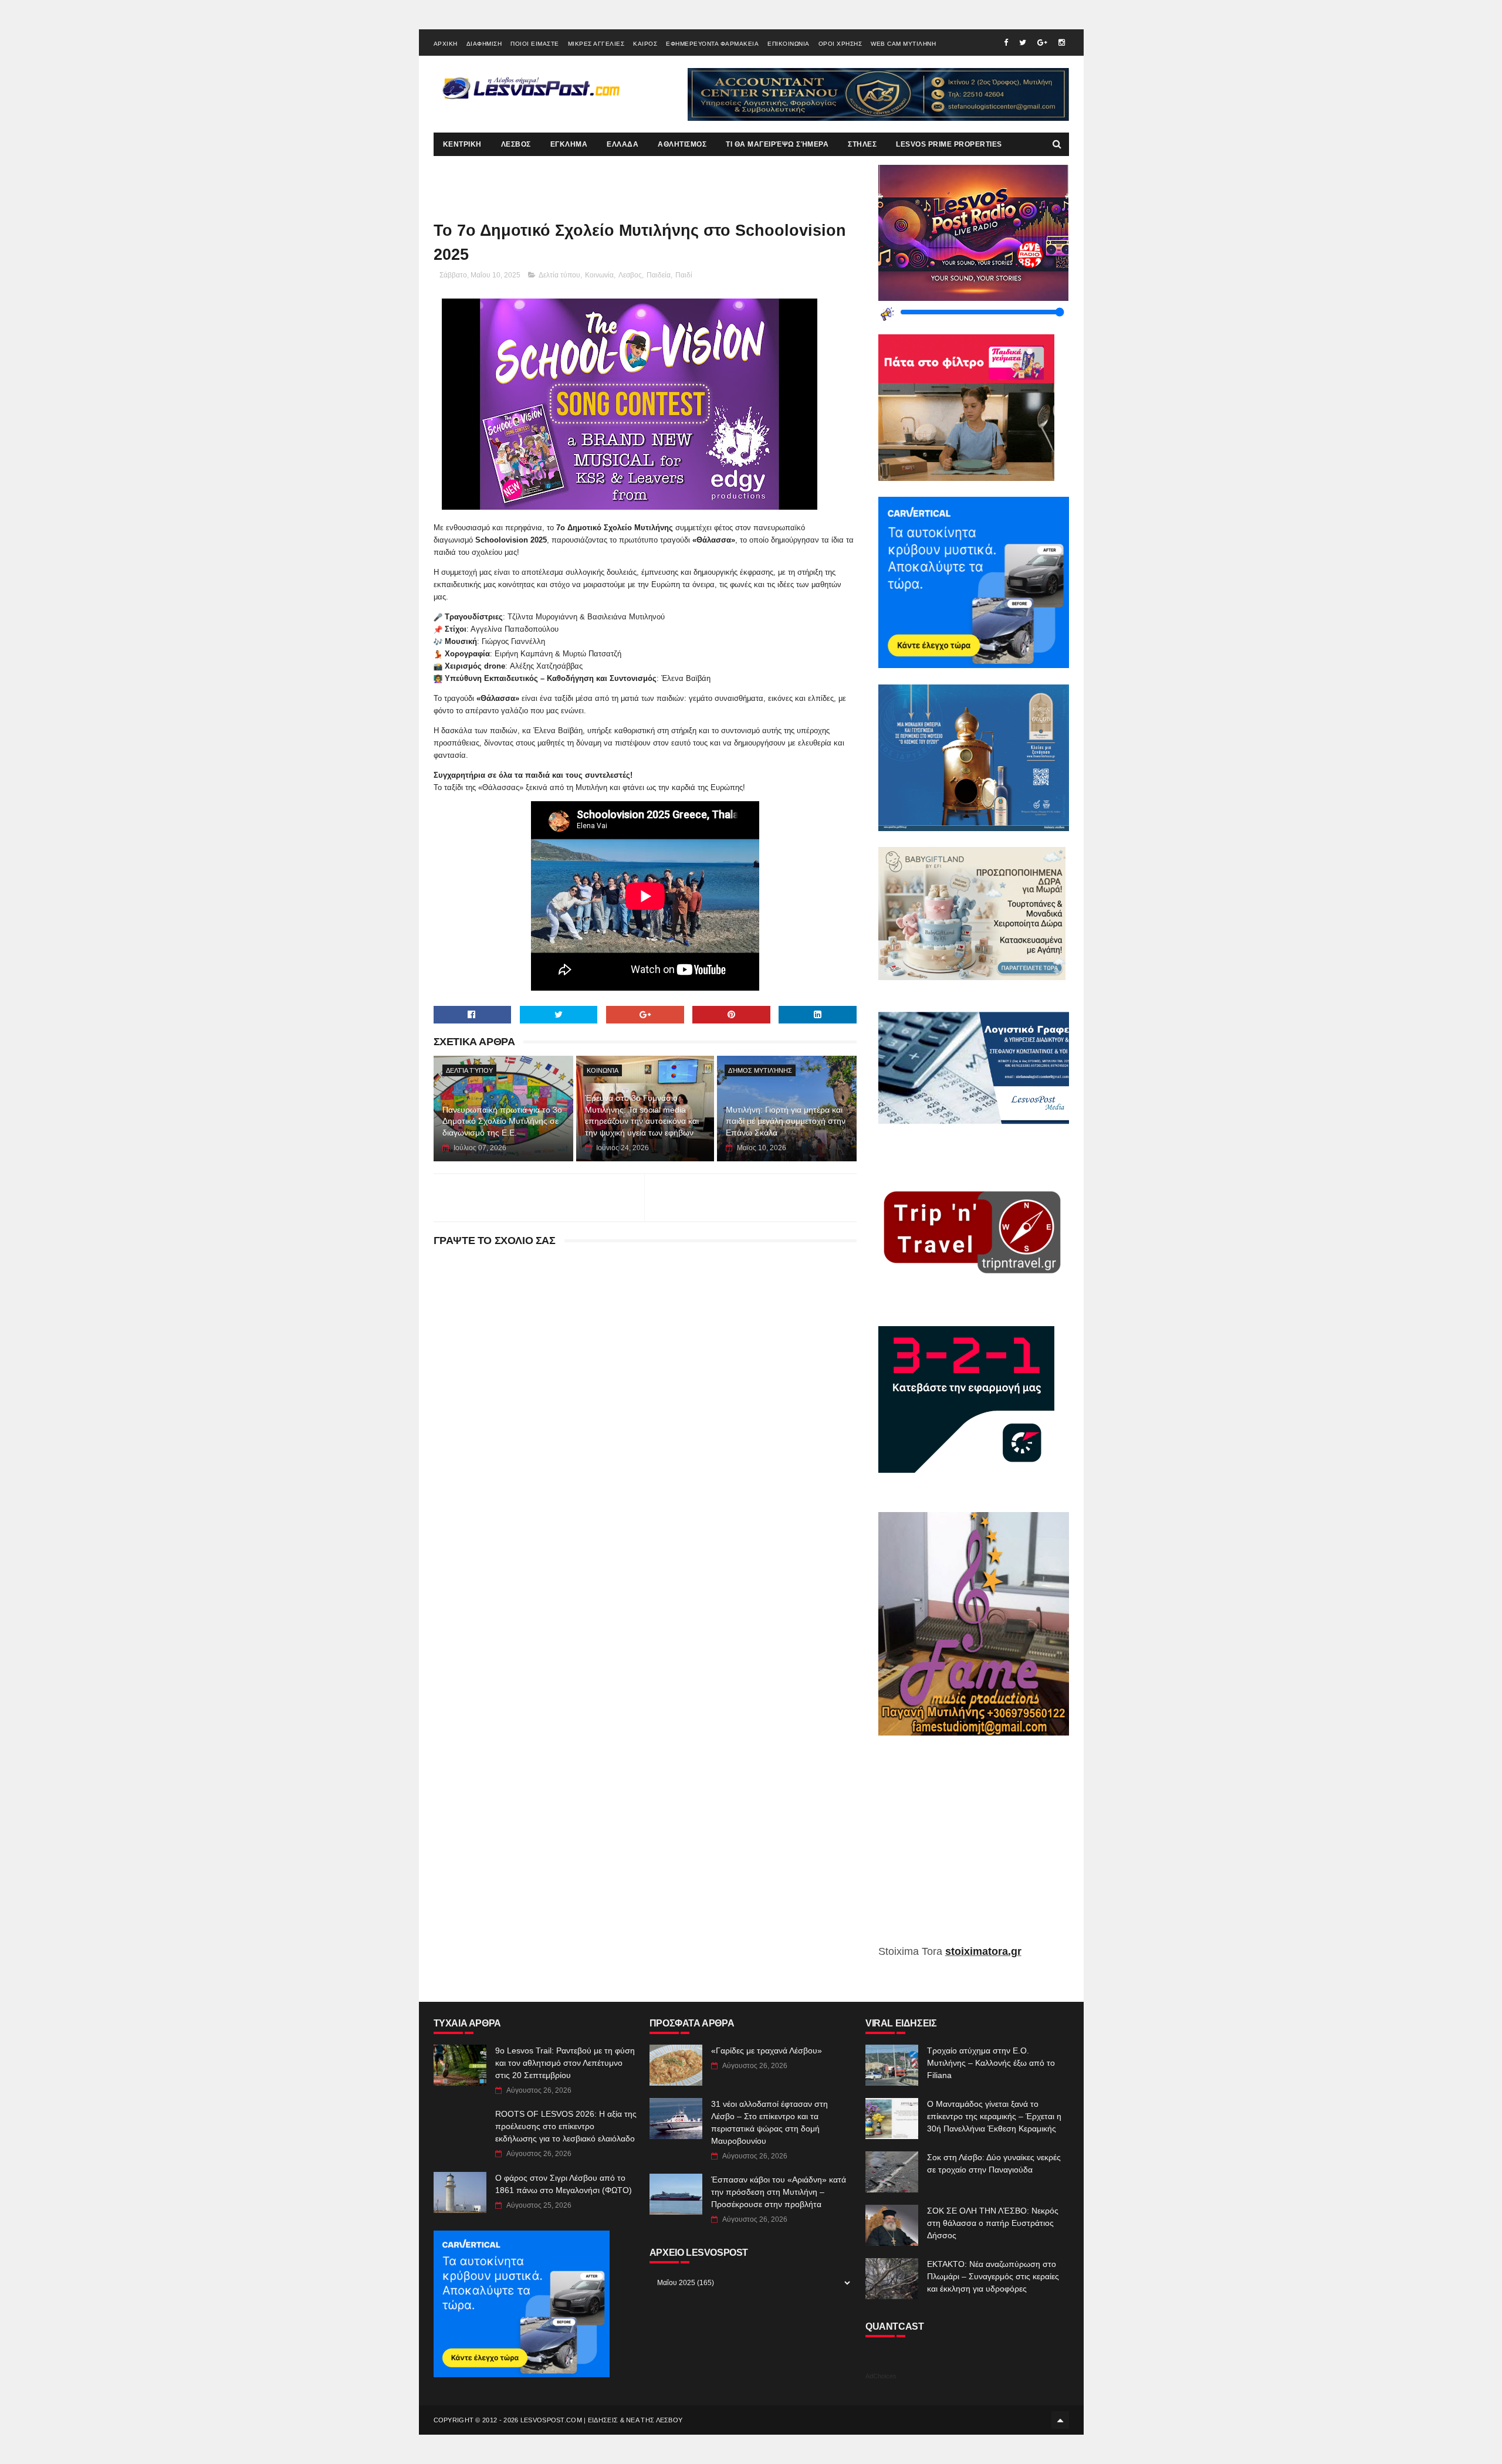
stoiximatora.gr (983, 1951)
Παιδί (684, 275)
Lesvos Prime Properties (949, 144)
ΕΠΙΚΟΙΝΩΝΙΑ (789, 44)
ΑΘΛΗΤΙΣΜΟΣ (682, 144)
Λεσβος (630, 275)
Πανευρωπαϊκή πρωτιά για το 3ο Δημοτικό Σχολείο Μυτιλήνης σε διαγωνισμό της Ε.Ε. (502, 1121)
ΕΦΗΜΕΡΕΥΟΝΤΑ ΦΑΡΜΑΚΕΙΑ (712, 44)
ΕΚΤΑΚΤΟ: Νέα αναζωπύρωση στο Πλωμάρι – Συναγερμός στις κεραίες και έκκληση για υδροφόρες (993, 2276)
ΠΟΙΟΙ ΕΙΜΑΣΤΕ (535, 44)
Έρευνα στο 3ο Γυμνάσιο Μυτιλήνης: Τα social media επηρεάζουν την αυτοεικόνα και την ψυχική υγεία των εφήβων (642, 1115)
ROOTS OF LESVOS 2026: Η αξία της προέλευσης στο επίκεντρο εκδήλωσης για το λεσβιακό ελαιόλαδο (566, 2126)
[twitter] (1023, 43)
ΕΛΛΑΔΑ (623, 144)
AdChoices (881, 2376)
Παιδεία (659, 275)
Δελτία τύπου (559, 275)
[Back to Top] (1060, 2420)
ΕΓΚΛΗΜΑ (569, 144)
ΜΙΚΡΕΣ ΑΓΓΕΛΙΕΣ (596, 44)
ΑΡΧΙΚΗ (446, 44)
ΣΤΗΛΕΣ (862, 144)
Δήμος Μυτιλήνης (760, 1070)
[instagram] (1062, 43)
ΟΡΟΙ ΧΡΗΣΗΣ (840, 44)
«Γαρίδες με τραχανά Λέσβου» (767, 2050)
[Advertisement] (974, 1849)
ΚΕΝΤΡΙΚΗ (462, 144)
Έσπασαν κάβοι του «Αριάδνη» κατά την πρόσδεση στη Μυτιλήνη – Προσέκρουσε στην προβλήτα (779, 2192)
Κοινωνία (599, 275)
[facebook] (1006, 43)
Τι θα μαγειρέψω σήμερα (777, 144)
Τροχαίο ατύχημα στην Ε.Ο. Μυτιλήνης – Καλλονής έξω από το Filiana (991, 2063)
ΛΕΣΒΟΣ (516, 144)
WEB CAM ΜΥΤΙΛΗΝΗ (903, 44)
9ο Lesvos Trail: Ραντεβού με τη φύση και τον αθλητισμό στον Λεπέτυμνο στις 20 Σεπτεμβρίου (565, 2063)
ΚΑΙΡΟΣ (645, 44)
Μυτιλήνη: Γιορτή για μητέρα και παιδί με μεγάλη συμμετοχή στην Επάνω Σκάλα (786, 1121)
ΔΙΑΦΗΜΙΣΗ (484, 44)
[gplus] (1042, 43)
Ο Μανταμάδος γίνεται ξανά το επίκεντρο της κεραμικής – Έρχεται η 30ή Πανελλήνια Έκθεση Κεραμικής (994, 2116)
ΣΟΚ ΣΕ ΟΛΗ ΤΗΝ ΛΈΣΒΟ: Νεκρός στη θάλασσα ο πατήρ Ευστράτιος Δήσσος (993, 2223)
